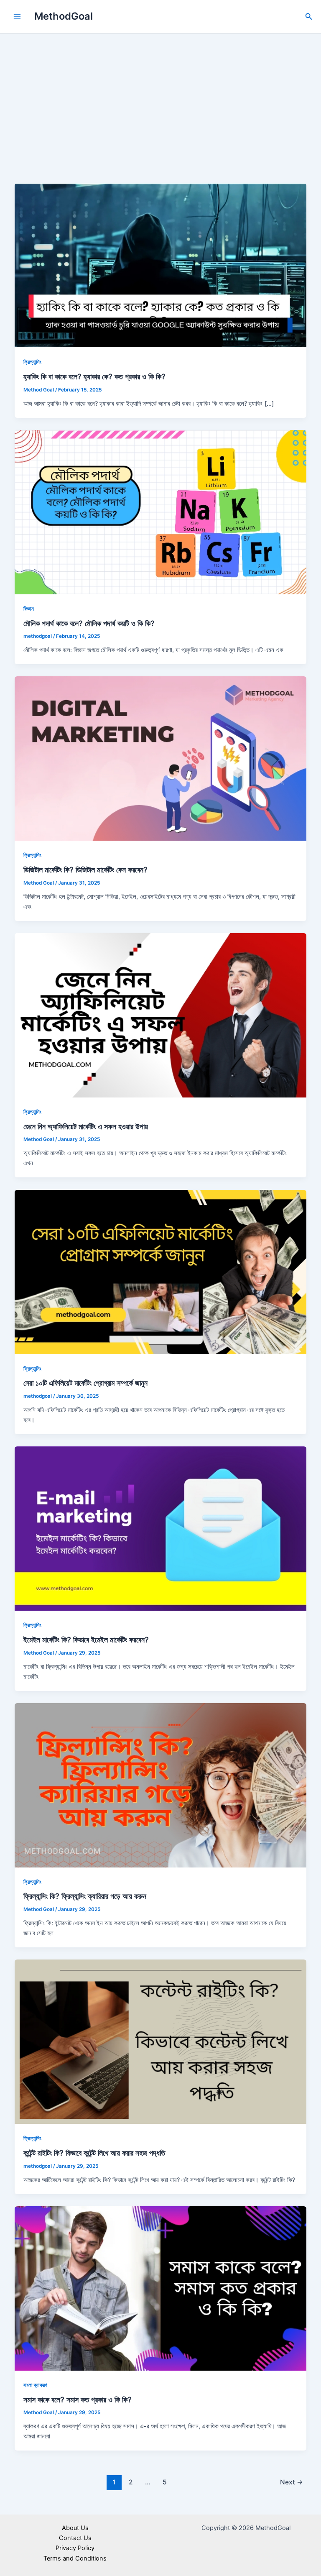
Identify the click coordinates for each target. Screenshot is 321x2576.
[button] (309, 17)
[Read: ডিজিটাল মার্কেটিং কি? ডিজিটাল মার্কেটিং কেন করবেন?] (161, 758)
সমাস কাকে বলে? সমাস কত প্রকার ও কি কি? (78, 2399)
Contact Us (75, 2538)
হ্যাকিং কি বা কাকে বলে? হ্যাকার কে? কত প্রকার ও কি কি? (94, 376)
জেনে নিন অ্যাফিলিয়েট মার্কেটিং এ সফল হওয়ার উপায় (86, 1126)
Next (292, 2482)
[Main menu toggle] (17, 17)
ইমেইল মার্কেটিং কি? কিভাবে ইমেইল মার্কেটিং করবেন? (86, 1640)
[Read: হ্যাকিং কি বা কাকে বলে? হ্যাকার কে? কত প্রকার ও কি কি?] (161, 265)
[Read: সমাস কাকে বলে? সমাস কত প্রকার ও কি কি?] (161, 2288)
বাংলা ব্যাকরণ (35, 2385)
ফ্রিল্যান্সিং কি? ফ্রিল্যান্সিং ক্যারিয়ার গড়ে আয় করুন (85, 1896)
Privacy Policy (75, 2548)
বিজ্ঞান (29, 609)
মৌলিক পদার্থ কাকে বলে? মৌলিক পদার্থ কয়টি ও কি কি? (89, 623)
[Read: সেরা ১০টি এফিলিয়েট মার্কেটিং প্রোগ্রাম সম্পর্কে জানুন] (161, 1271)
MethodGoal (64, 16)
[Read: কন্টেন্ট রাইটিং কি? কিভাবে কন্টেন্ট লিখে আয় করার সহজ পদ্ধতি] (161, 2041)
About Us (75, 2528)
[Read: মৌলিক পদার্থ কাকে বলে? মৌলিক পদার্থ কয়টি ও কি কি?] (161, 512)
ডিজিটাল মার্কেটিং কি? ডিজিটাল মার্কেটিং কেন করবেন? (85, 870)
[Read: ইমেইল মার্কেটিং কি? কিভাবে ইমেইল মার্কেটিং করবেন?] (161, 1528)
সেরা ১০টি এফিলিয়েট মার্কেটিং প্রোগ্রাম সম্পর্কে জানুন (85, 1383)
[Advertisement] (160, 96)
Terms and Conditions (75, 2558)
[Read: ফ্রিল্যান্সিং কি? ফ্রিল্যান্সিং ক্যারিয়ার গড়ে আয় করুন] (161, 1785)
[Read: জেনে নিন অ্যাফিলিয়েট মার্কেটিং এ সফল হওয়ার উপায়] (161, 1015)
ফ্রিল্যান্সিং (32, 362)
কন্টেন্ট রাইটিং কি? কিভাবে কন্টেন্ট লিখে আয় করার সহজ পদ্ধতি (94, 2153)
